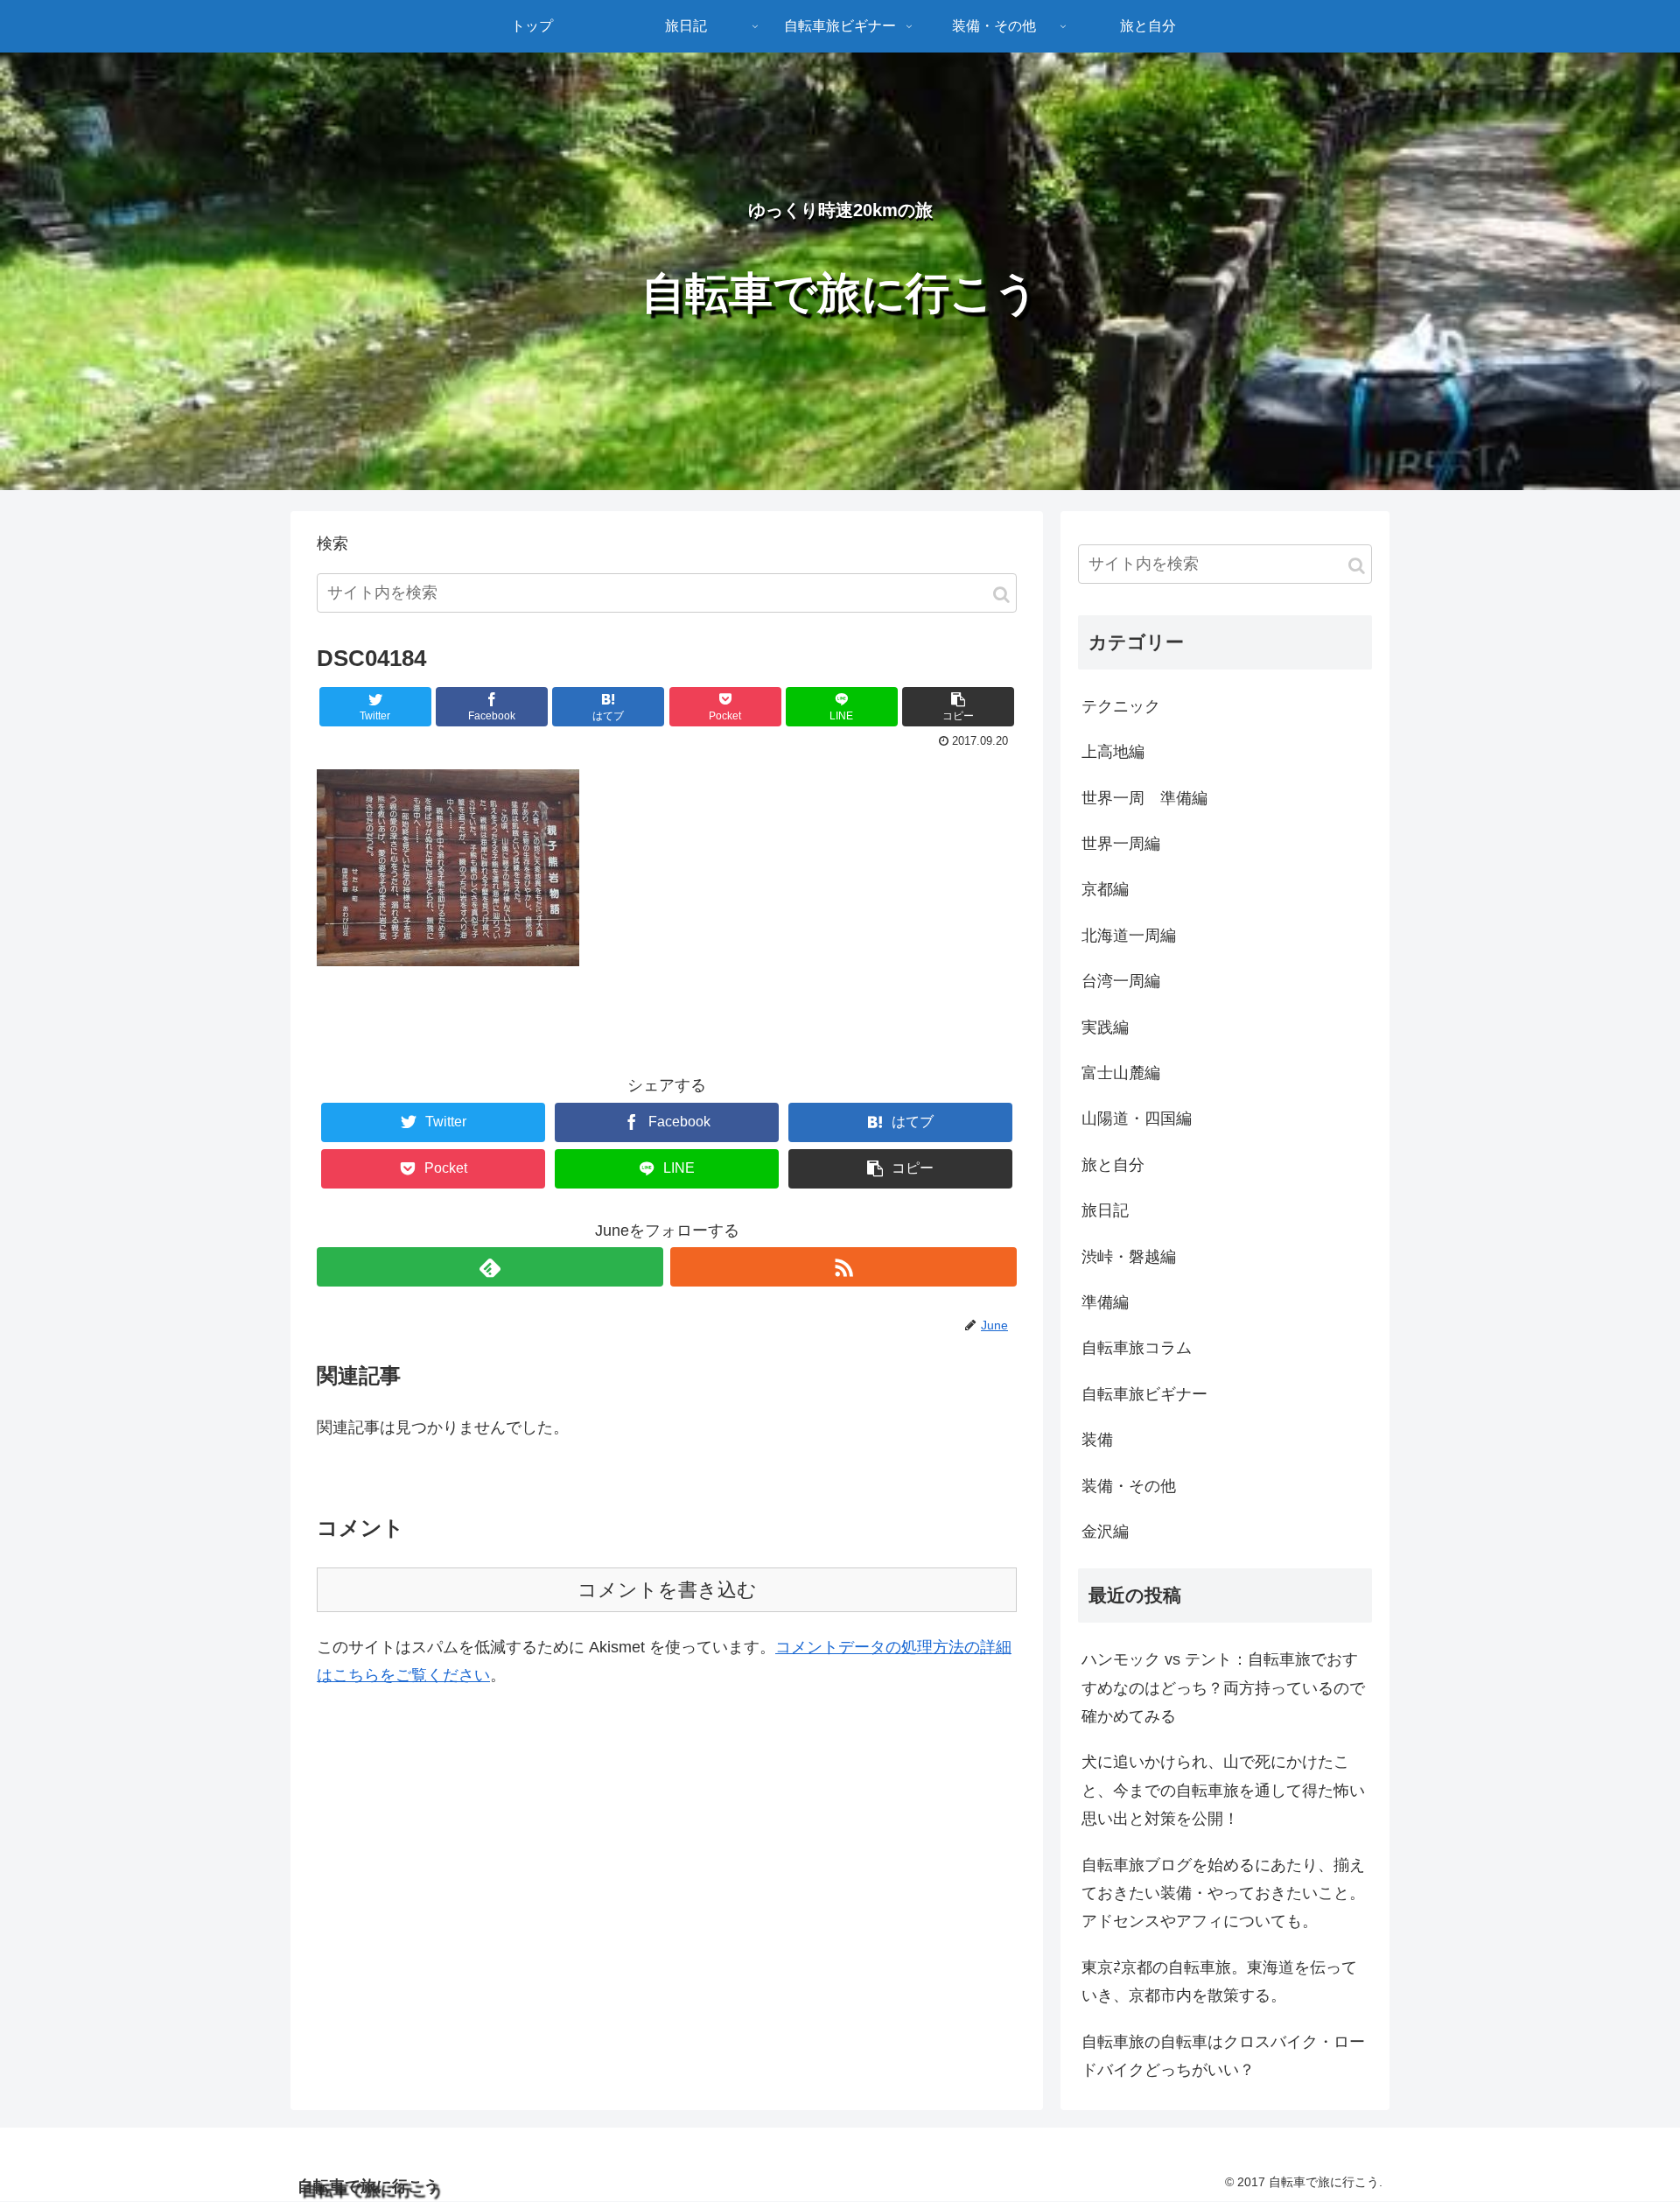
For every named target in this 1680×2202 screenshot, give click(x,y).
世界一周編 (1121, 844)
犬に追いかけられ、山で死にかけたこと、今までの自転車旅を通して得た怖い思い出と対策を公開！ (1223, 1790)
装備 (1097, 1440)
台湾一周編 (1121, 981)
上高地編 (1113, 752)
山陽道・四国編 (1137, 1119)
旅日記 (1105, 1210)
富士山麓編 (1121, 1073)
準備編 (1105, 1302)
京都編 (1105, 889)
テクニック (1121, 706)
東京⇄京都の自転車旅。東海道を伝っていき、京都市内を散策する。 (1219, 1981)
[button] (1001, 595)
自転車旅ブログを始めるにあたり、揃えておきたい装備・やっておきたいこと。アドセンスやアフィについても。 (1223, 1893)
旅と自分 (1113, 1165)
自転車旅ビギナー (1144, 1394)
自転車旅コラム (1137, 1348)
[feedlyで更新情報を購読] (490, 1267)
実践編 (1105, 1027)
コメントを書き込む (667, 1590)
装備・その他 (1129, 1486)
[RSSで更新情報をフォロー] (843, 1267)
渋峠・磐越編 (1129, 1257)
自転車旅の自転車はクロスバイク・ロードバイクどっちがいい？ (1223, 2056)
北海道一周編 (1129, 936)
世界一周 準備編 (1144, 798)
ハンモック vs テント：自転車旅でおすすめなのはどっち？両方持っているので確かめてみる (1223, 1688)
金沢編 (1105, 1532)
